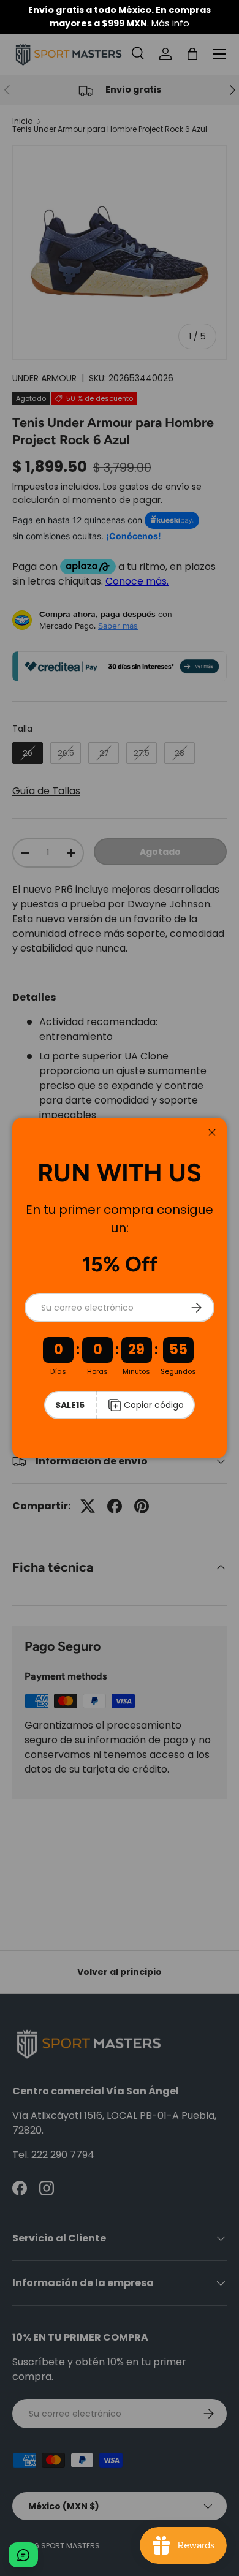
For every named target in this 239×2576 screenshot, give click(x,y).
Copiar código (154, 1405)
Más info (170, 23)
